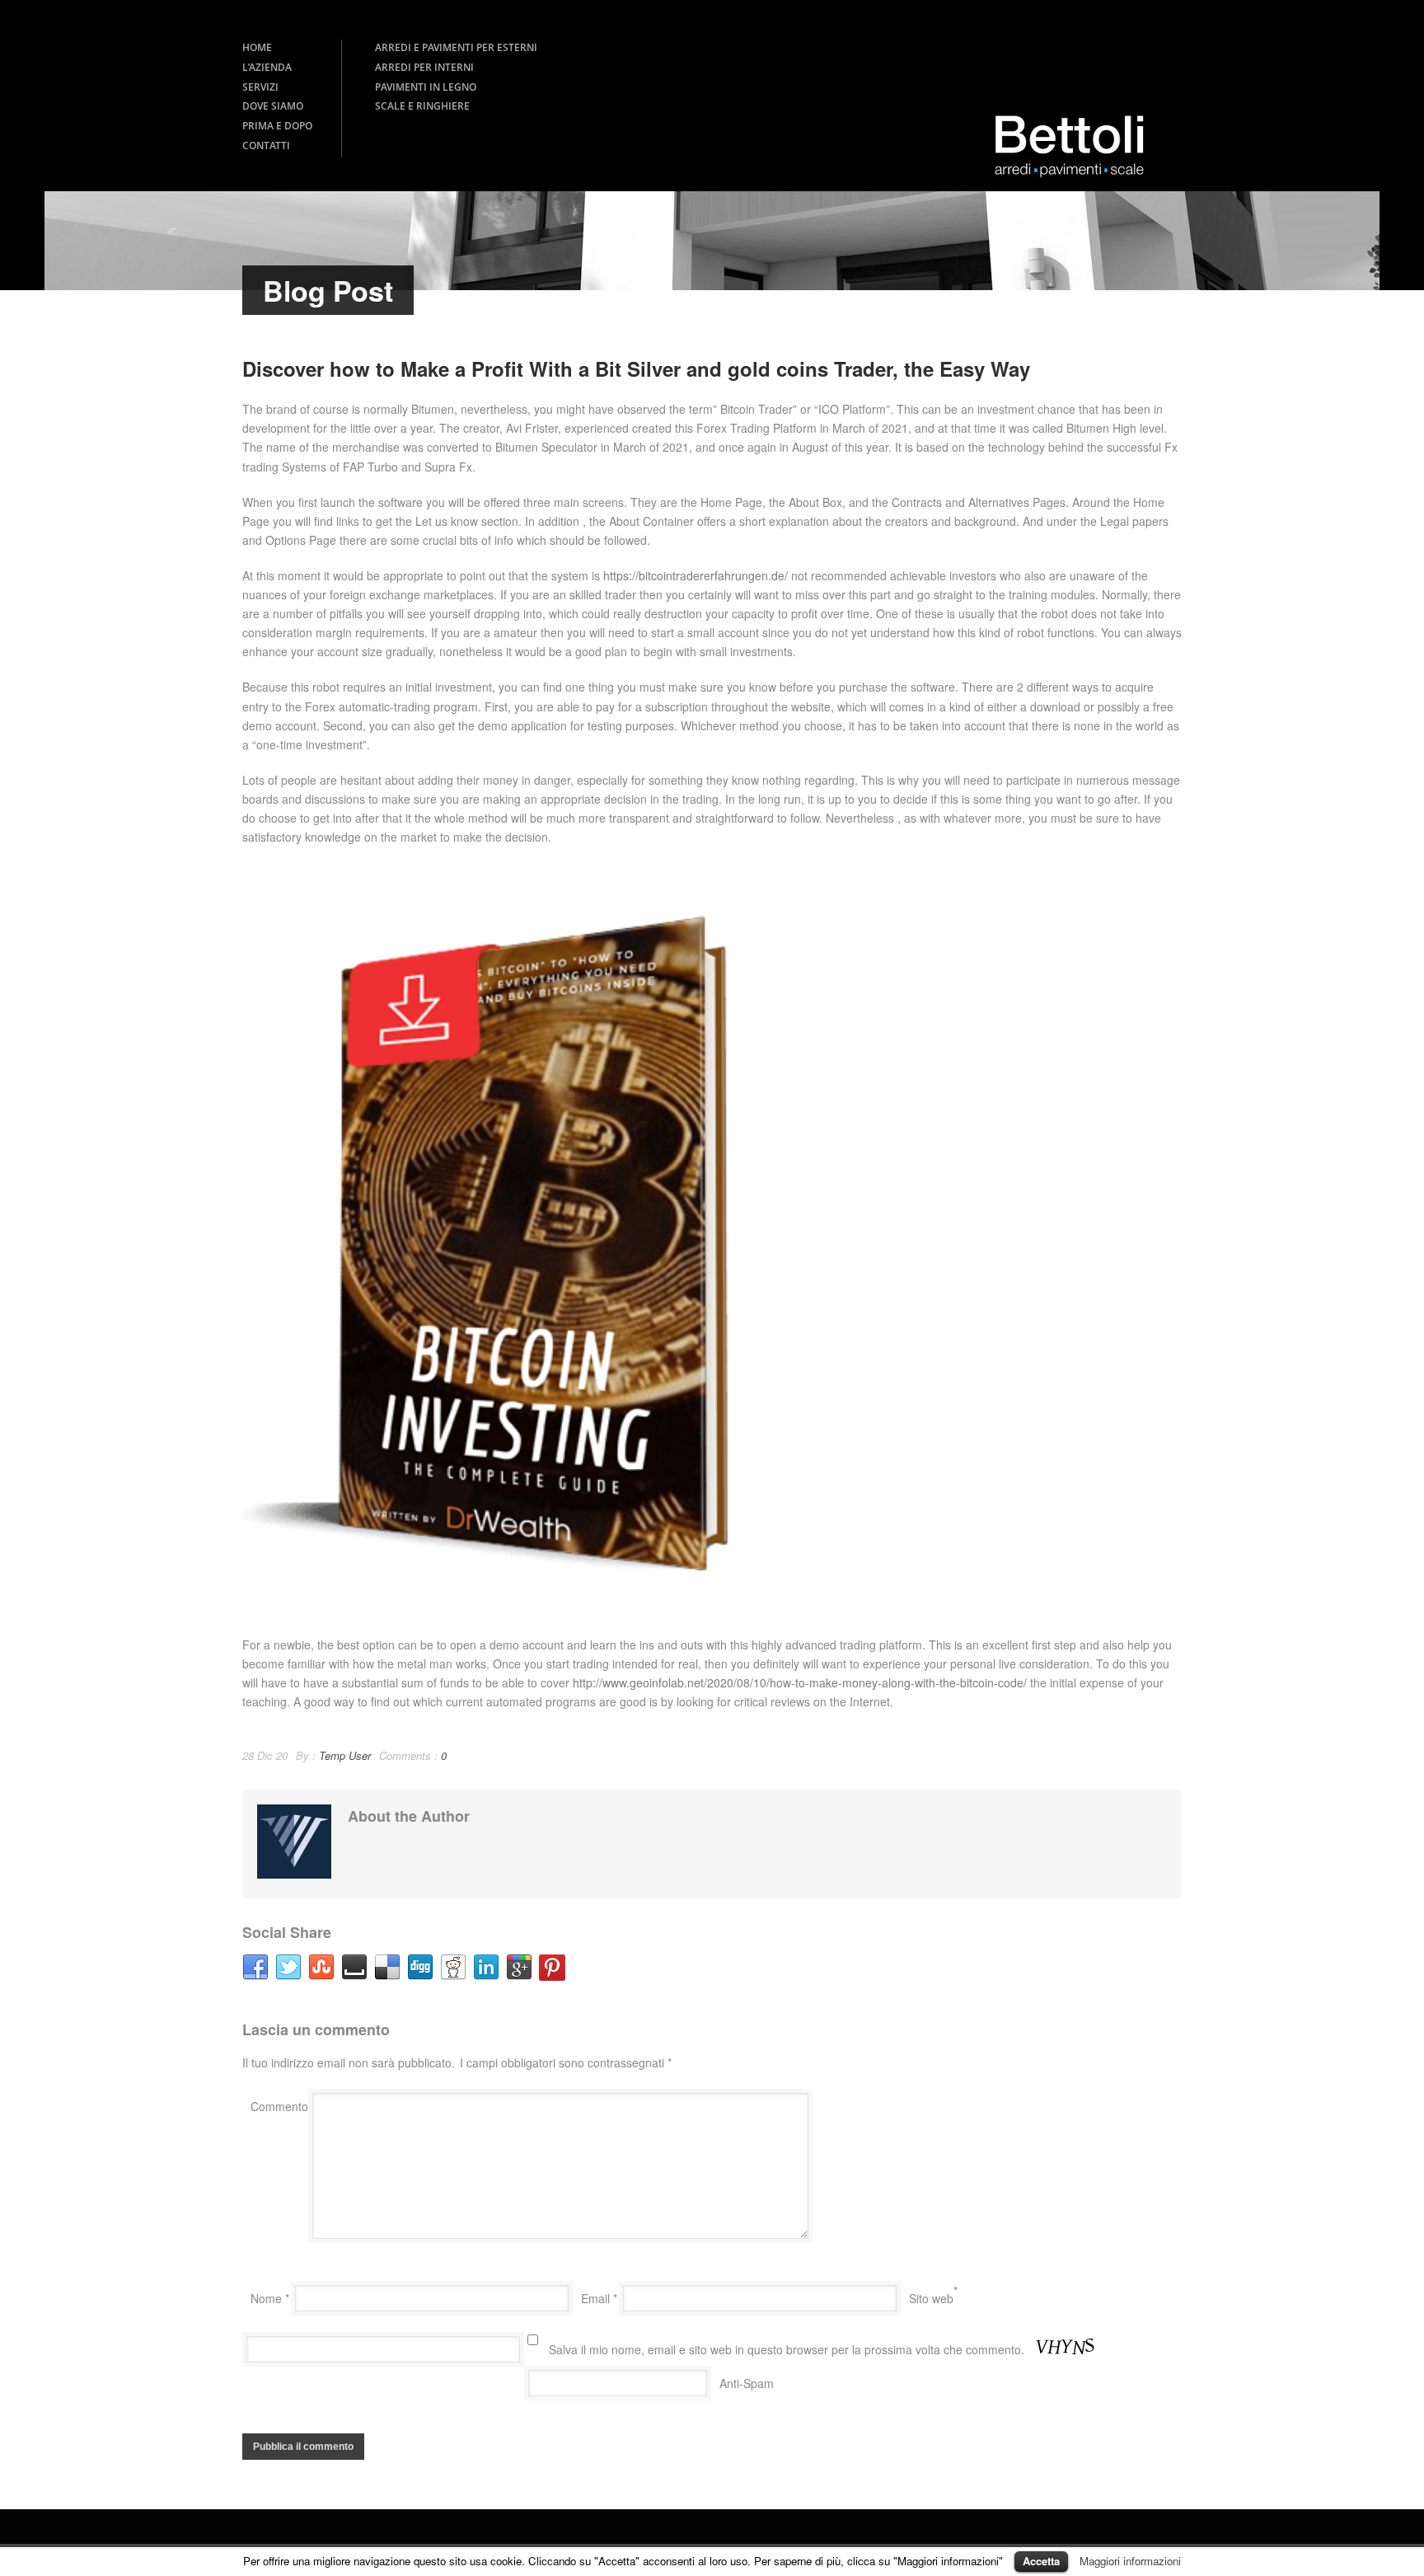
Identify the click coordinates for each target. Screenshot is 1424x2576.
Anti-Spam (747, 2383)
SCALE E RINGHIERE (422, 106)
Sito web (931, 2298)
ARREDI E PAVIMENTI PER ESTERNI (456, 47)
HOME (257, 47)
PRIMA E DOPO (277, 126)
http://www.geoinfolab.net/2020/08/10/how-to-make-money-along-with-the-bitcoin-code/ (800, 1682)
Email (599, 2298)
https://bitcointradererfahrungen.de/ (696, 575)
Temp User (345, 1755)
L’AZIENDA (267, 67)
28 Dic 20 (265, 1755)
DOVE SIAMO (273, 106)
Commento (279, 2106)
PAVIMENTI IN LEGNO (426, 87)
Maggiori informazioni (1130, 2561)
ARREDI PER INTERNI (424, 67)
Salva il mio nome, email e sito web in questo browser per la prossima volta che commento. (787, 2349)
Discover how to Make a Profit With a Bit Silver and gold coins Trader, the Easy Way (636, 368)
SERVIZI (260, 87)
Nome (270, 2298)
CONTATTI (266, 145)
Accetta (1041, 2561)
